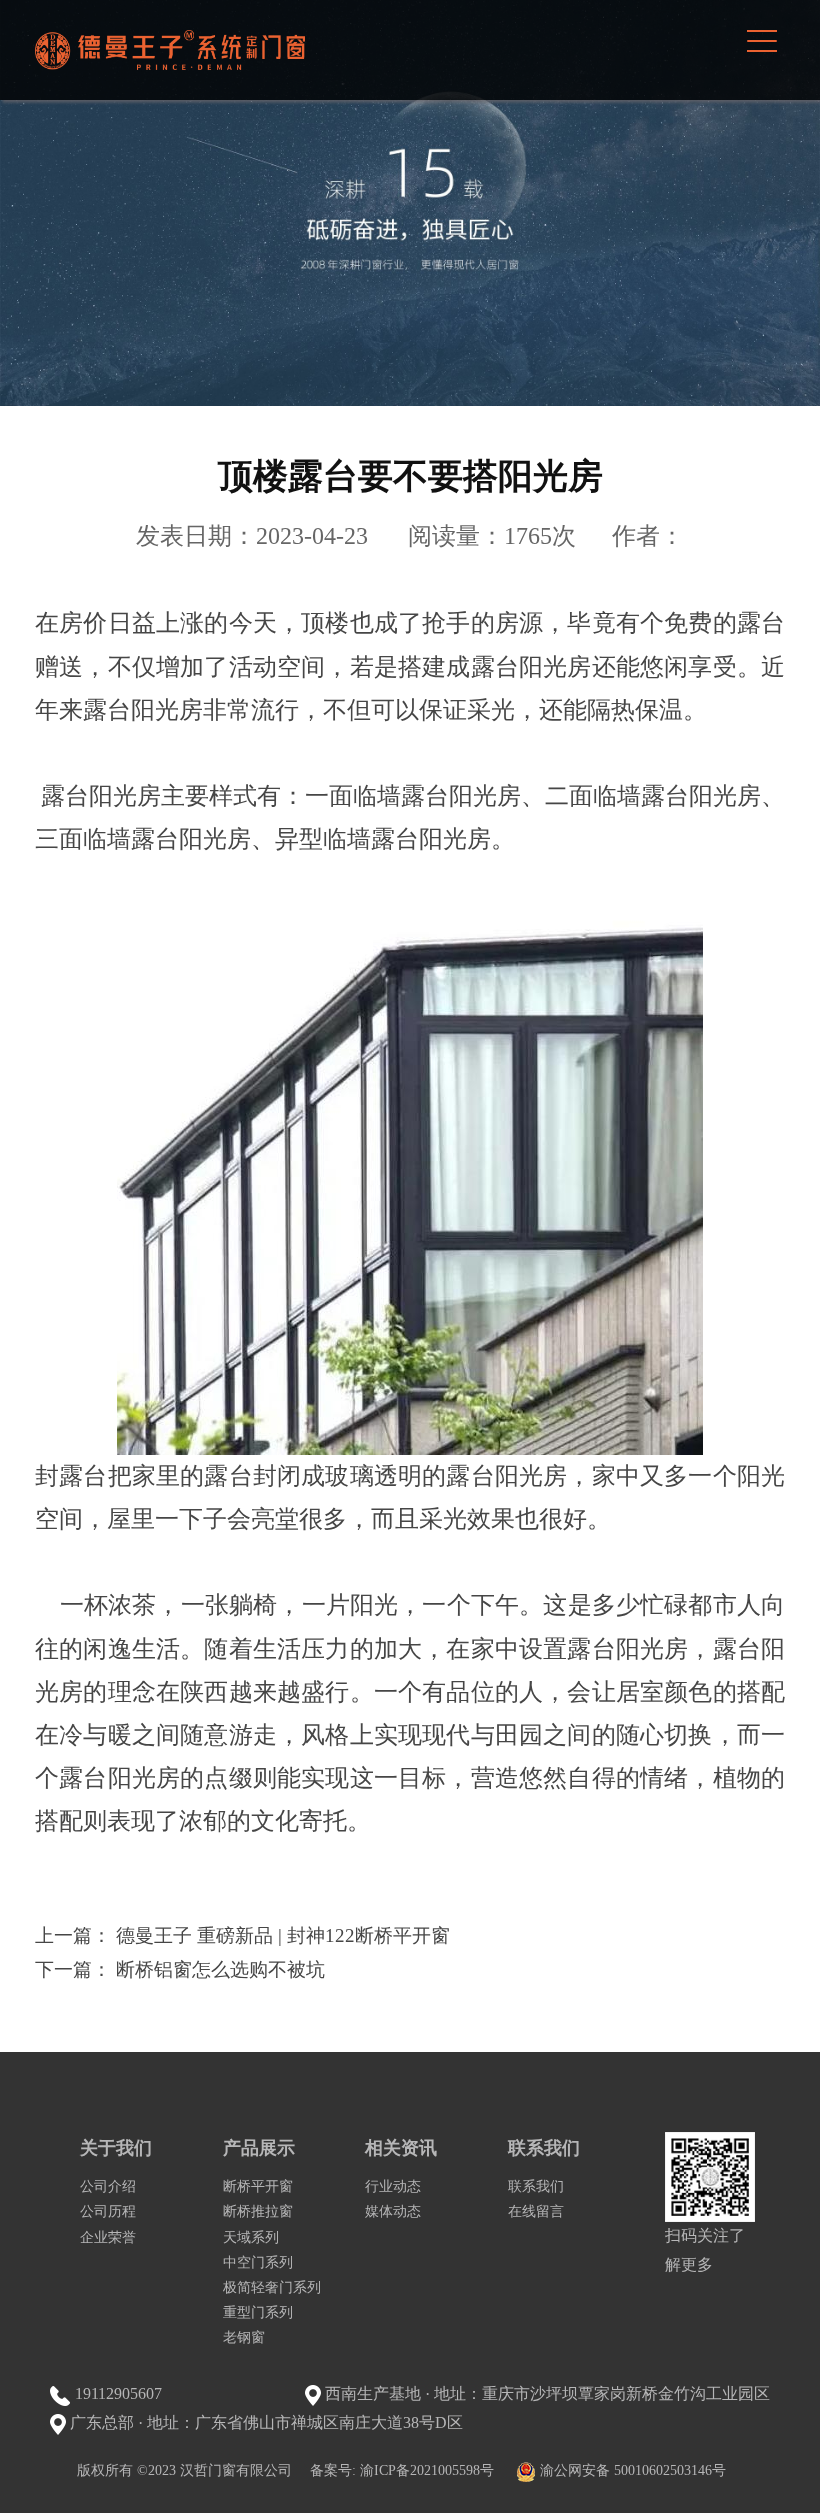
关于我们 (116, 2148)
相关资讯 (401, 2148)
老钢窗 (244, 2337)
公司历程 (108, 2211)
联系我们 (544, 2148)
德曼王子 (170, 50)
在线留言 (536, 2211)
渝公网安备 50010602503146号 (633, 2470)
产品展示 (259, 2148)
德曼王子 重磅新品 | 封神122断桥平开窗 (283, 1935)
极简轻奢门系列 (272, 2287)
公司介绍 (108, 2186)
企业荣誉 (108, 2237)
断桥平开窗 (258, 2186)
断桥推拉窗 (258, 2211)
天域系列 (251, 2237)
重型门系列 (258, 2312)
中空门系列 (258, 2262)
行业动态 (393, 2186)
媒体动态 (393, 2211)
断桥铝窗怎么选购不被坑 (220, 1969)
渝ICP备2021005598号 (427, 2470)
